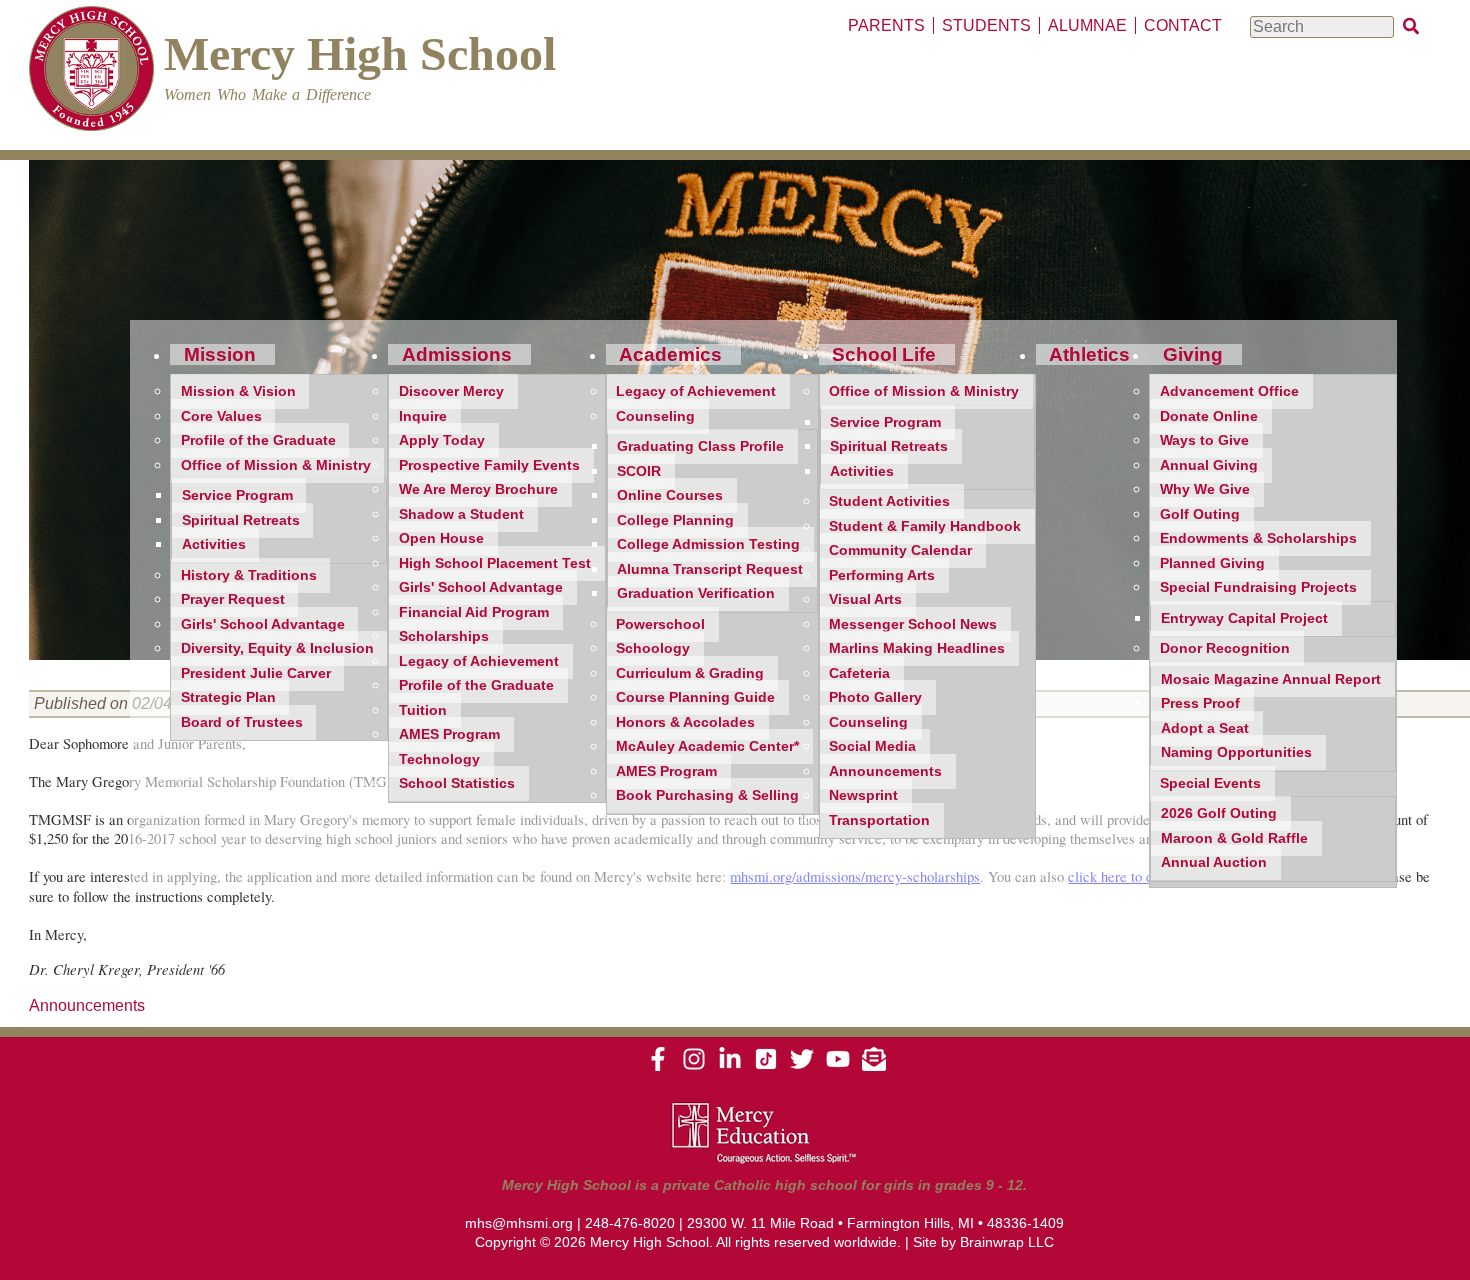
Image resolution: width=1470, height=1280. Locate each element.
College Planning (675, 520)
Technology (439, 759)
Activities (214, 544)
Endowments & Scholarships (1258, 538)
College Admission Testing (708, 544)
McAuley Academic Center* (707, 746)
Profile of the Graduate (258, 440)
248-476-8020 (630, 1223)
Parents (886, 25)
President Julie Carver (256, 673)
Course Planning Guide (695, 697)
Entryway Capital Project (1244, 618)
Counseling (655, 416)
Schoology (653, 648)
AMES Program (449, 734)
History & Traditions (249, 575)
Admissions (457, 354)
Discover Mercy (451, 391)
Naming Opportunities (1236, 752)
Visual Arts (865, 599)
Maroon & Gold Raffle (1234, 838)
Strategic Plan (228, 697)
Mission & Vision (238, 391)
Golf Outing (1200, 514)
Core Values (221, 416)
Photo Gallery (875, 697)
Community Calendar (900, 550)
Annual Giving (1209, 465)
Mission (220, 354)
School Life (884, 354)
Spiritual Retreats (241, 520)
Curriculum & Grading (690, 673)
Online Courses (670, 495)
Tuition (423, 710)
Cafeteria (859, 673)
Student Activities (889, 501)
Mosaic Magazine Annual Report (1271, 679)
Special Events (1210, 783)
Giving (1193, 354)
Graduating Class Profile (700, 446)
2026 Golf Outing (1219, 813)
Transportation (879, 820)
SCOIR (639, 471)
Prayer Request (233, 599)
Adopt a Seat (1205, 728)
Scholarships (444, 636)
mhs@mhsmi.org (519, 1223)
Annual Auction (1214, 862)
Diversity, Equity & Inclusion (277, 648)
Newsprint (863, 795)
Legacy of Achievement (479, 661)
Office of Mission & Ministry (276, 465)
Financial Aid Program (474, 612)
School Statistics (457, 783)
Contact (1183, 25)
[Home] (91, 71)
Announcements (885, 771)
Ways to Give (1204, 440)
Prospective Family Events (489, 465)
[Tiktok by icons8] (766, 1066)
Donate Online (1209, 416)
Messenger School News (913, 624)
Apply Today (442, 440)
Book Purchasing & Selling (707, 795)
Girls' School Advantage (263, 624)
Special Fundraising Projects (1258, 587)
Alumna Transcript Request (710, 569)
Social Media (872, 746)
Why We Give (1205, 489)
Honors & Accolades (685, 722)
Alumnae (1087, 25)
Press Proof (1200, 703)
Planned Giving (1212, 563)
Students (986, 25)
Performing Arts (882, 575)
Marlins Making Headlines (917, 648)
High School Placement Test (495, 563)
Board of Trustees (242, 722)
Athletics (1089, 354)
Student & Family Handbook (925, 526)
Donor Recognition (1225, 648)
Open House (441, 538)
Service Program (237, 495)
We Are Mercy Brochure (478, 489)
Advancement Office (1229, 391)
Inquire (423, 416)
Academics (670, 354)
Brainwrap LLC (1007, 1242)
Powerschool (660, 624)
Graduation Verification (696, 593)
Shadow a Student (461, 514)
